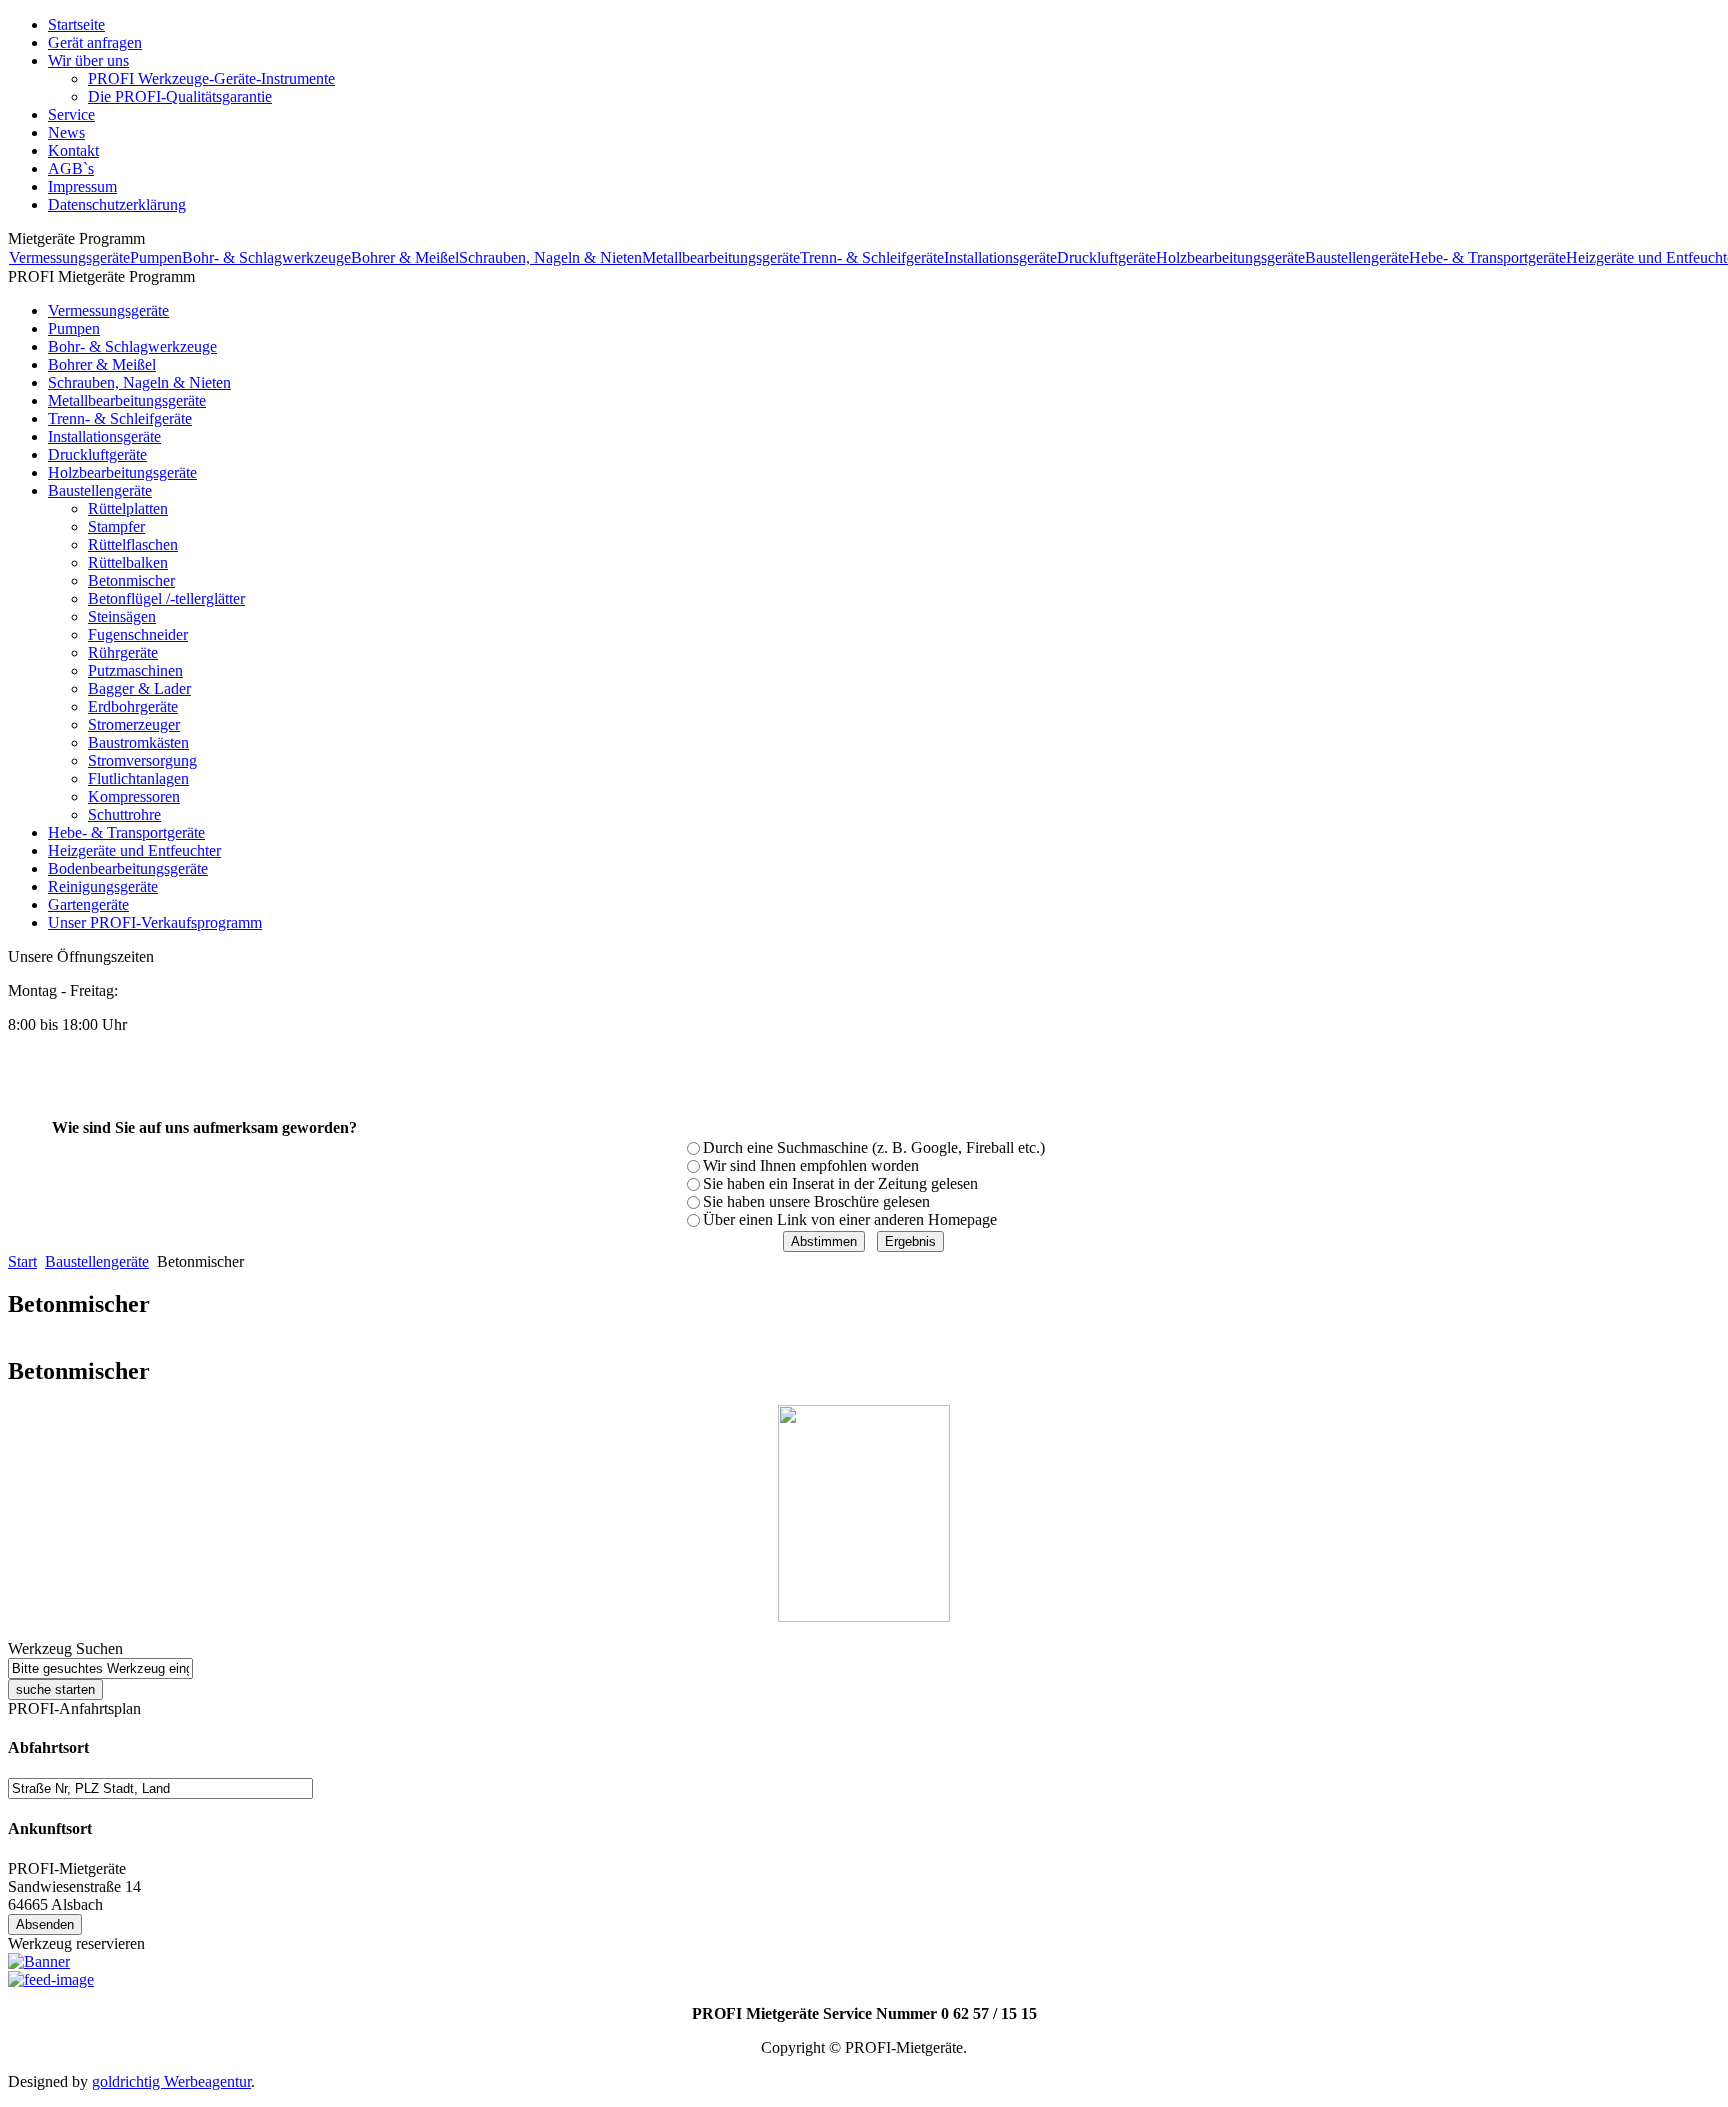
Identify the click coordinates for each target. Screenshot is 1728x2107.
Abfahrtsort (48, 1747)
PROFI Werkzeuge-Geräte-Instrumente (211, 78)
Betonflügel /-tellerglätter (166, 598)
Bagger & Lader (139, 688)
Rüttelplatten (128, 508)
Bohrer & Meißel (405, 257)
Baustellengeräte (1357, 257)
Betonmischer (131, 580)
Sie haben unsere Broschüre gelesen (816, 1201)
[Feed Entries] (51, 1979)
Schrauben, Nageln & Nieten (550, 257)
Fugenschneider (138, 634)
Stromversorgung (142, 760)
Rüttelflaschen (133, 544)
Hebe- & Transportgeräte (1487, 257)
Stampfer (116, 526)
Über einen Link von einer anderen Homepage (850, 1219)
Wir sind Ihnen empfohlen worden (811, 1165)
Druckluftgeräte (1106, 257)
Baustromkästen (138, 742)
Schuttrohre (124, 814)
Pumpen (156, 257)
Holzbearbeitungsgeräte (1230, 257)
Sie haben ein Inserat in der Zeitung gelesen (840, 1183)
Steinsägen (122, 616)
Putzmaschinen (135, 670)
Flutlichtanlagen (138, 778)
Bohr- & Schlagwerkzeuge (266, 257)
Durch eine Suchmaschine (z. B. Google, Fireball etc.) (874, 1147)
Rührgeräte (123, 652)
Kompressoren (134, 796)
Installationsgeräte (1000, 257)
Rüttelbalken (128, 562)
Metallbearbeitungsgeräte (721, 257)
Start (22, 1261)
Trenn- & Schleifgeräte (872, 257)
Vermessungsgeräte (69, 257)
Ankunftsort (50, 1828)
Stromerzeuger (134, 724)
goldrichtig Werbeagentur (171, 2081)
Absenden (45, 1924)
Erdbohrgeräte (133, 706)
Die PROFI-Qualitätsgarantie (180, 96)
